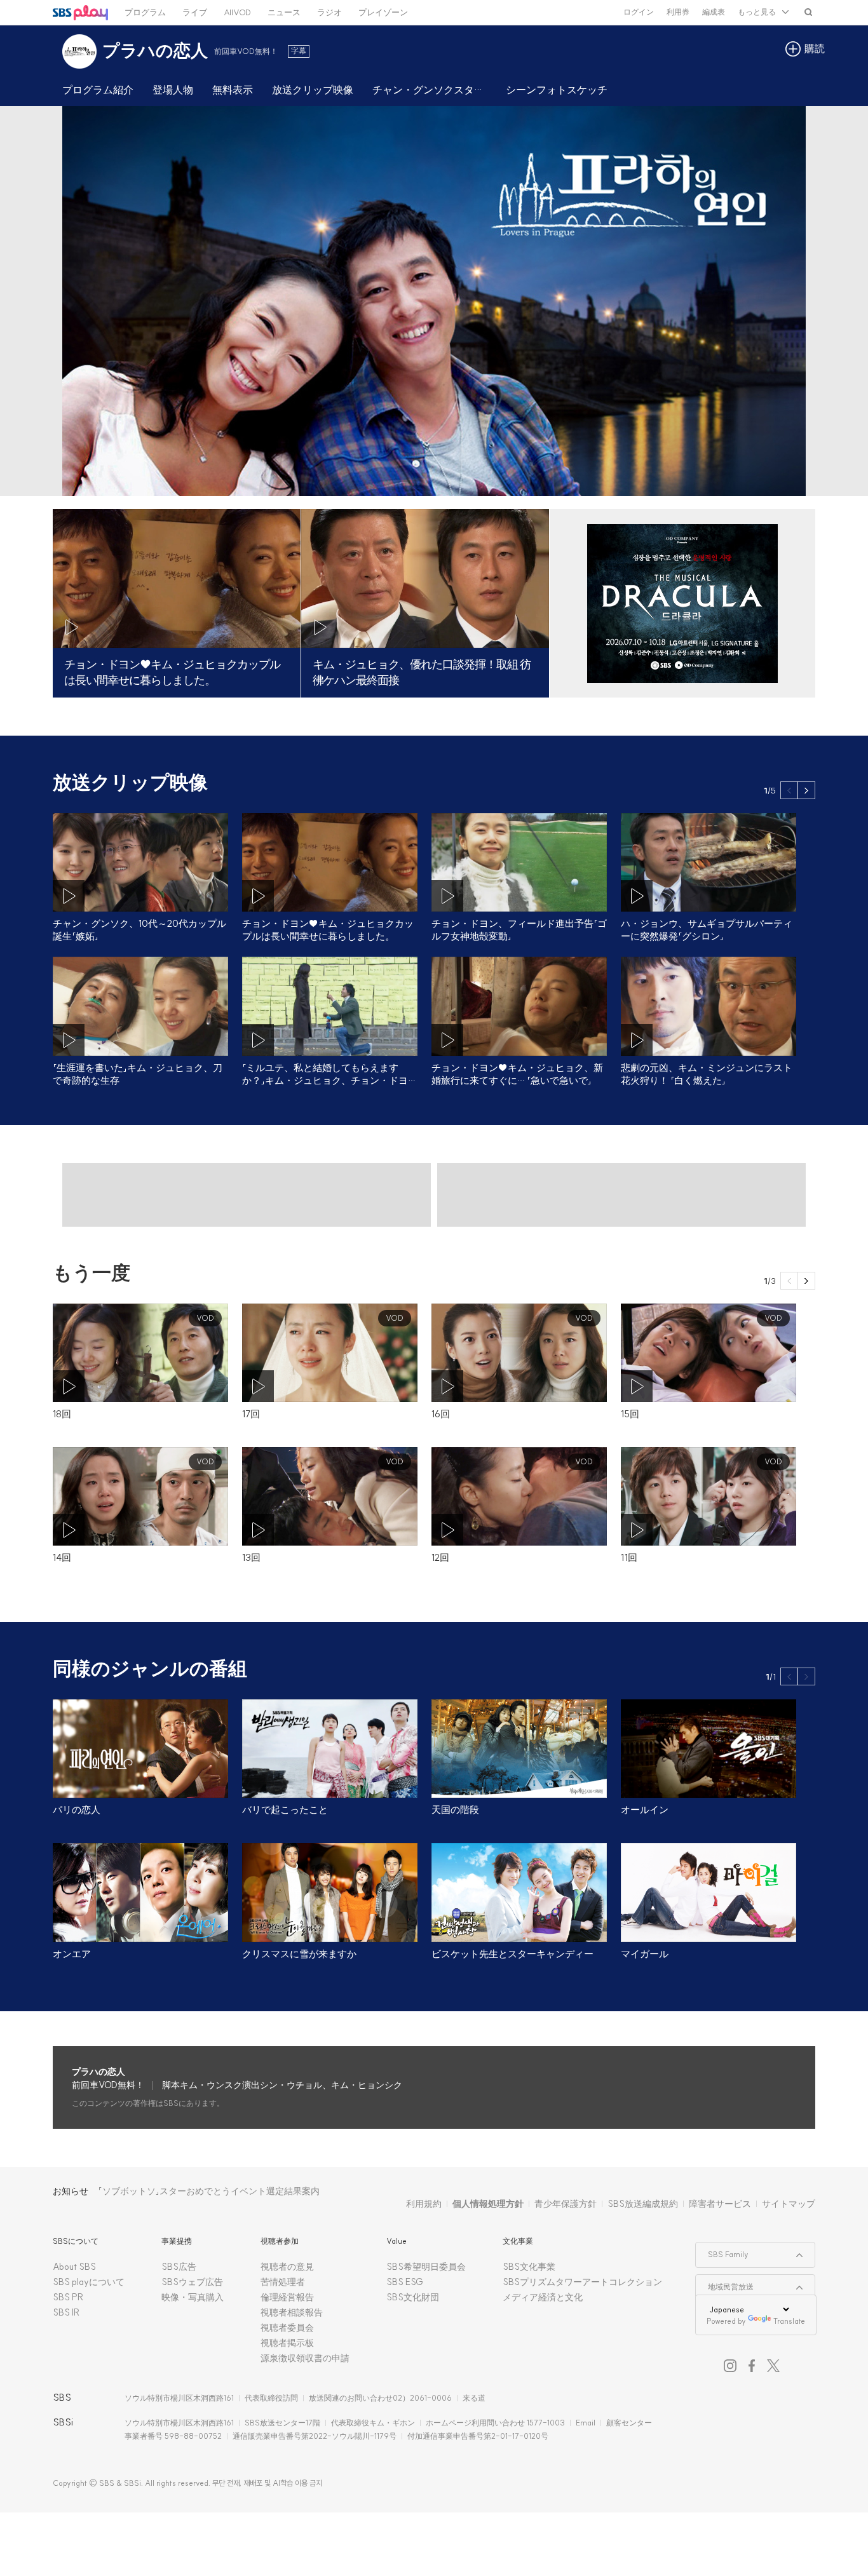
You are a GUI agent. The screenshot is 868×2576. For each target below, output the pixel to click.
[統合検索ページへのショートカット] (808, 12)
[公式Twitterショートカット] (773, 2366)
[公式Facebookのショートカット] (752, 2366)
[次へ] (806, 790)
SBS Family (722, 2251)
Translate (789, 2321)
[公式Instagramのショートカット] (730, 2366)
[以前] (789, 790)
